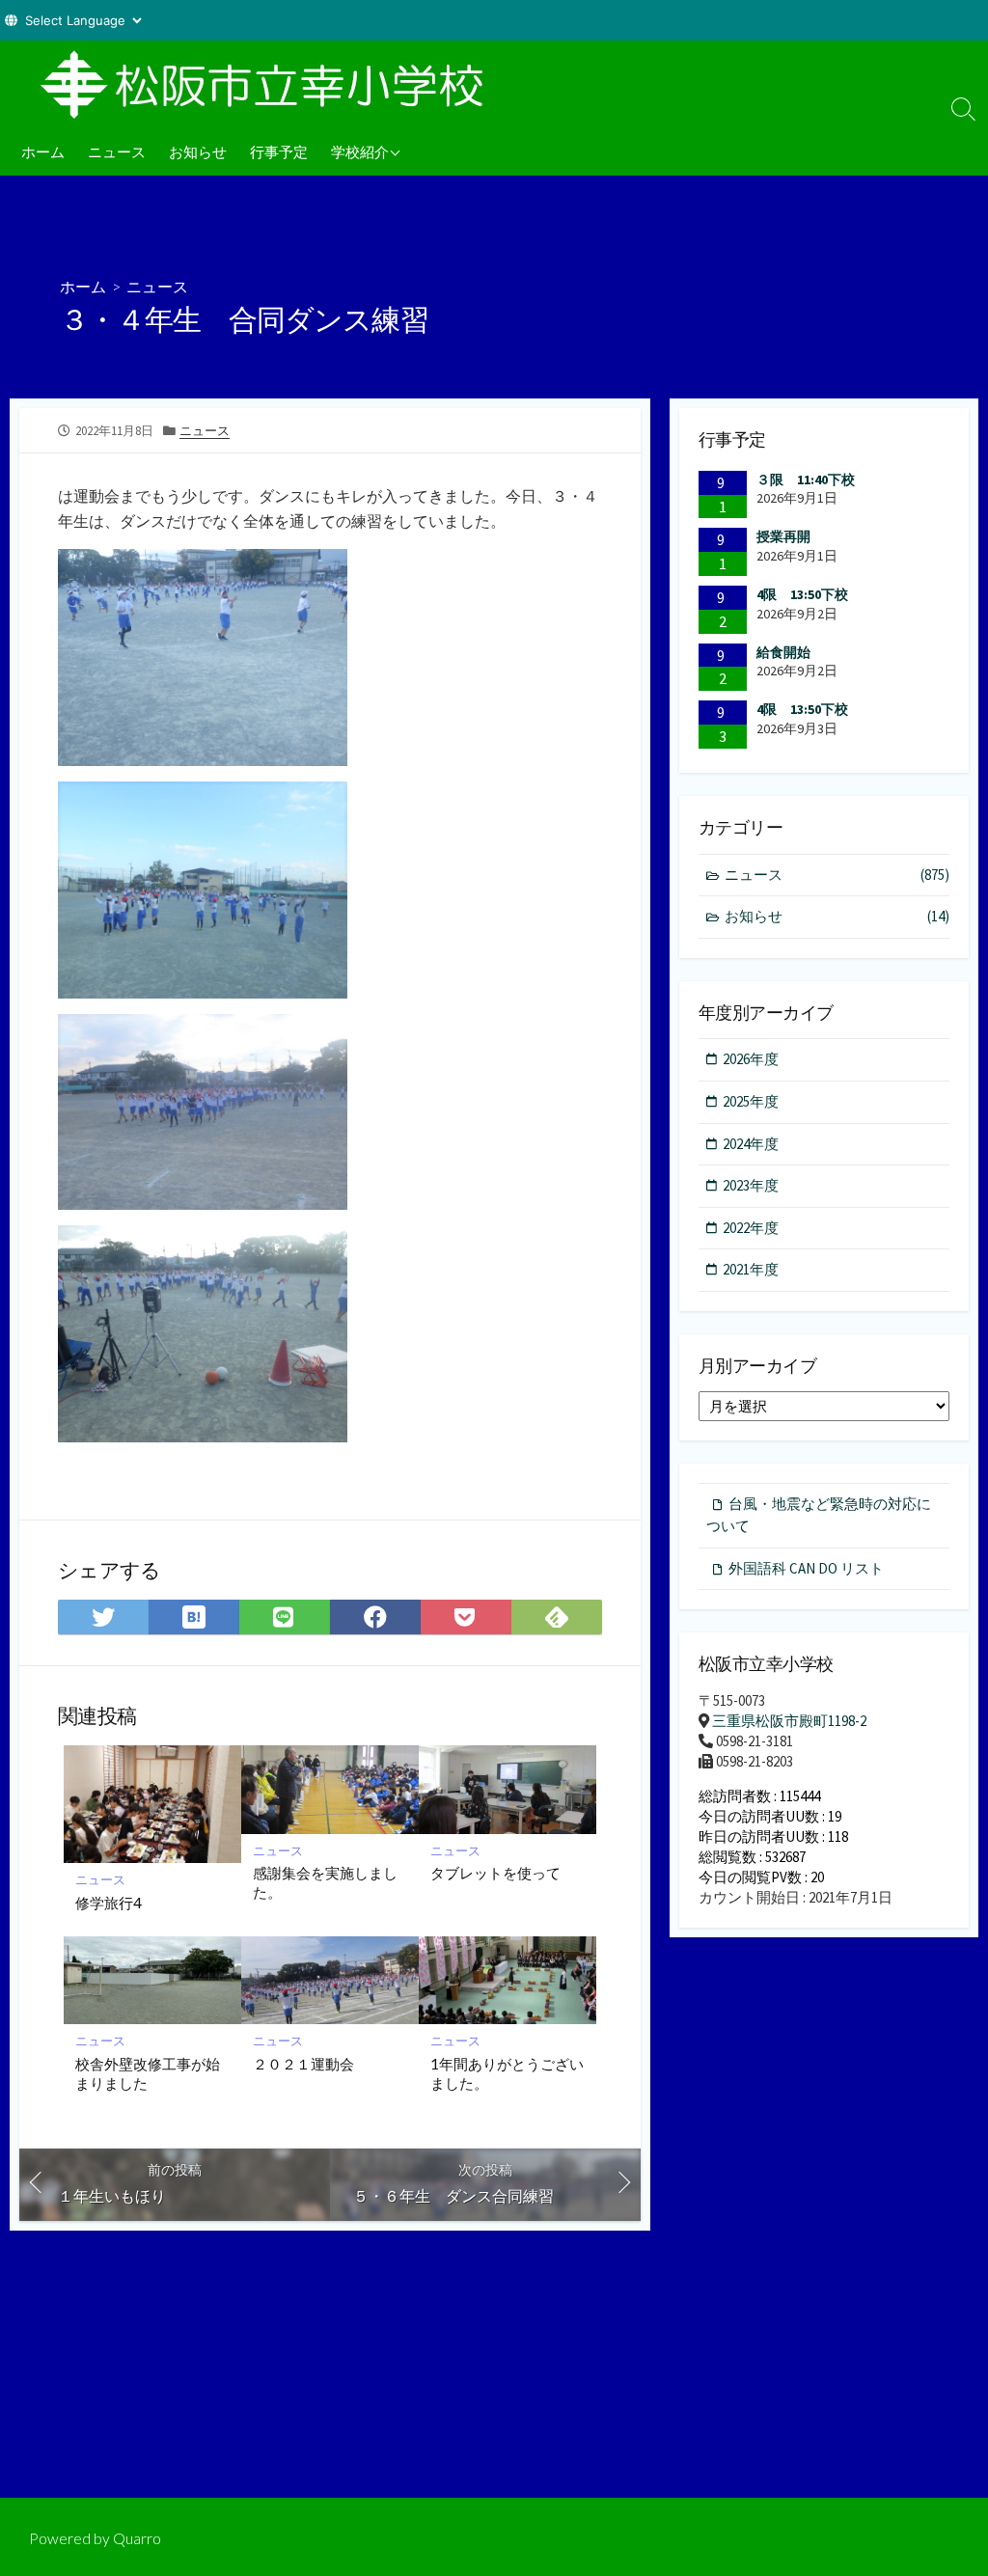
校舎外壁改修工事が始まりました (148, 2073)
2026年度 (751, 1059)
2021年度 (751, 1269)
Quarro (137, 2538)
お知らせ (198, 151)
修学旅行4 (109, 1903)
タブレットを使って (495, 1873)
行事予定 (279, 151)
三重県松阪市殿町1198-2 (789, 1721)
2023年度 (751, 1185)
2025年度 (751, 1101)
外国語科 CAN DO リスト (806, 1568)
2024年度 (751, 1144)
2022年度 (751, 1228)
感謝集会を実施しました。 (325, 1882)
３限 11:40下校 (806, 480)
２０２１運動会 (303, 2064)
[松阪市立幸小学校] (270, 84)
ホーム (43, 151)
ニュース (117, 151)
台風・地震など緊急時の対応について (819, 1515)
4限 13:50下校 (802, 594)
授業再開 (783, 536)
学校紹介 (360, 151)
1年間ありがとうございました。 (507, 2073)
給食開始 (783, 652)
